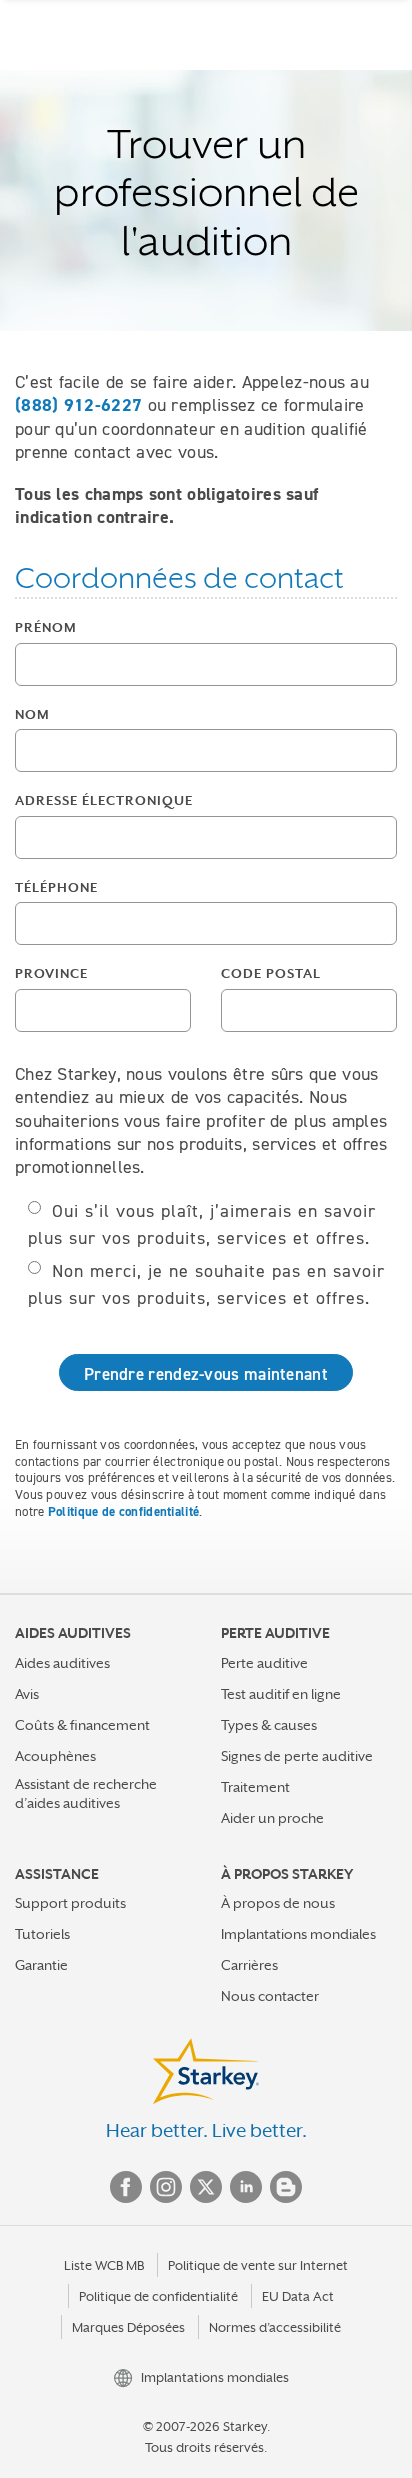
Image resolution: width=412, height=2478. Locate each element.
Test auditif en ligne (281, 1694)
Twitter (206, 2187)
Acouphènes (55, 1756)
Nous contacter (270, 1996)
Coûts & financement (82, 1725)
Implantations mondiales (298, 1934)
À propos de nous (278, 1903)
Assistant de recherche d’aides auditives (86, 1793)
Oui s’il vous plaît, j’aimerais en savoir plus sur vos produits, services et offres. (202, 1224)
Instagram (166, 2187)
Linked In (246, 2187)
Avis (27, 1694)
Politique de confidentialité (123, 1511)
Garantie (41, 1965)
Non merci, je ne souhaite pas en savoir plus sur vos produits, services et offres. (206, 1284)
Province (51, 973)
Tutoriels (42, 1934)
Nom (32, 714)
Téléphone (56, 887)
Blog (286, 2187)
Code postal (271, 973)
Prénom (46, 627)
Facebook (126, 2187)
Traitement (255, 1787)
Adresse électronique (104, 800)
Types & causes (269, 1725)
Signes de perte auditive (297, 1756)
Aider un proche (272, 1818)
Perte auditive (264, 1663)
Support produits (70, 1903)
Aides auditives (62, 1663)
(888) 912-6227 (78, 405)
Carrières (249, 1965)
